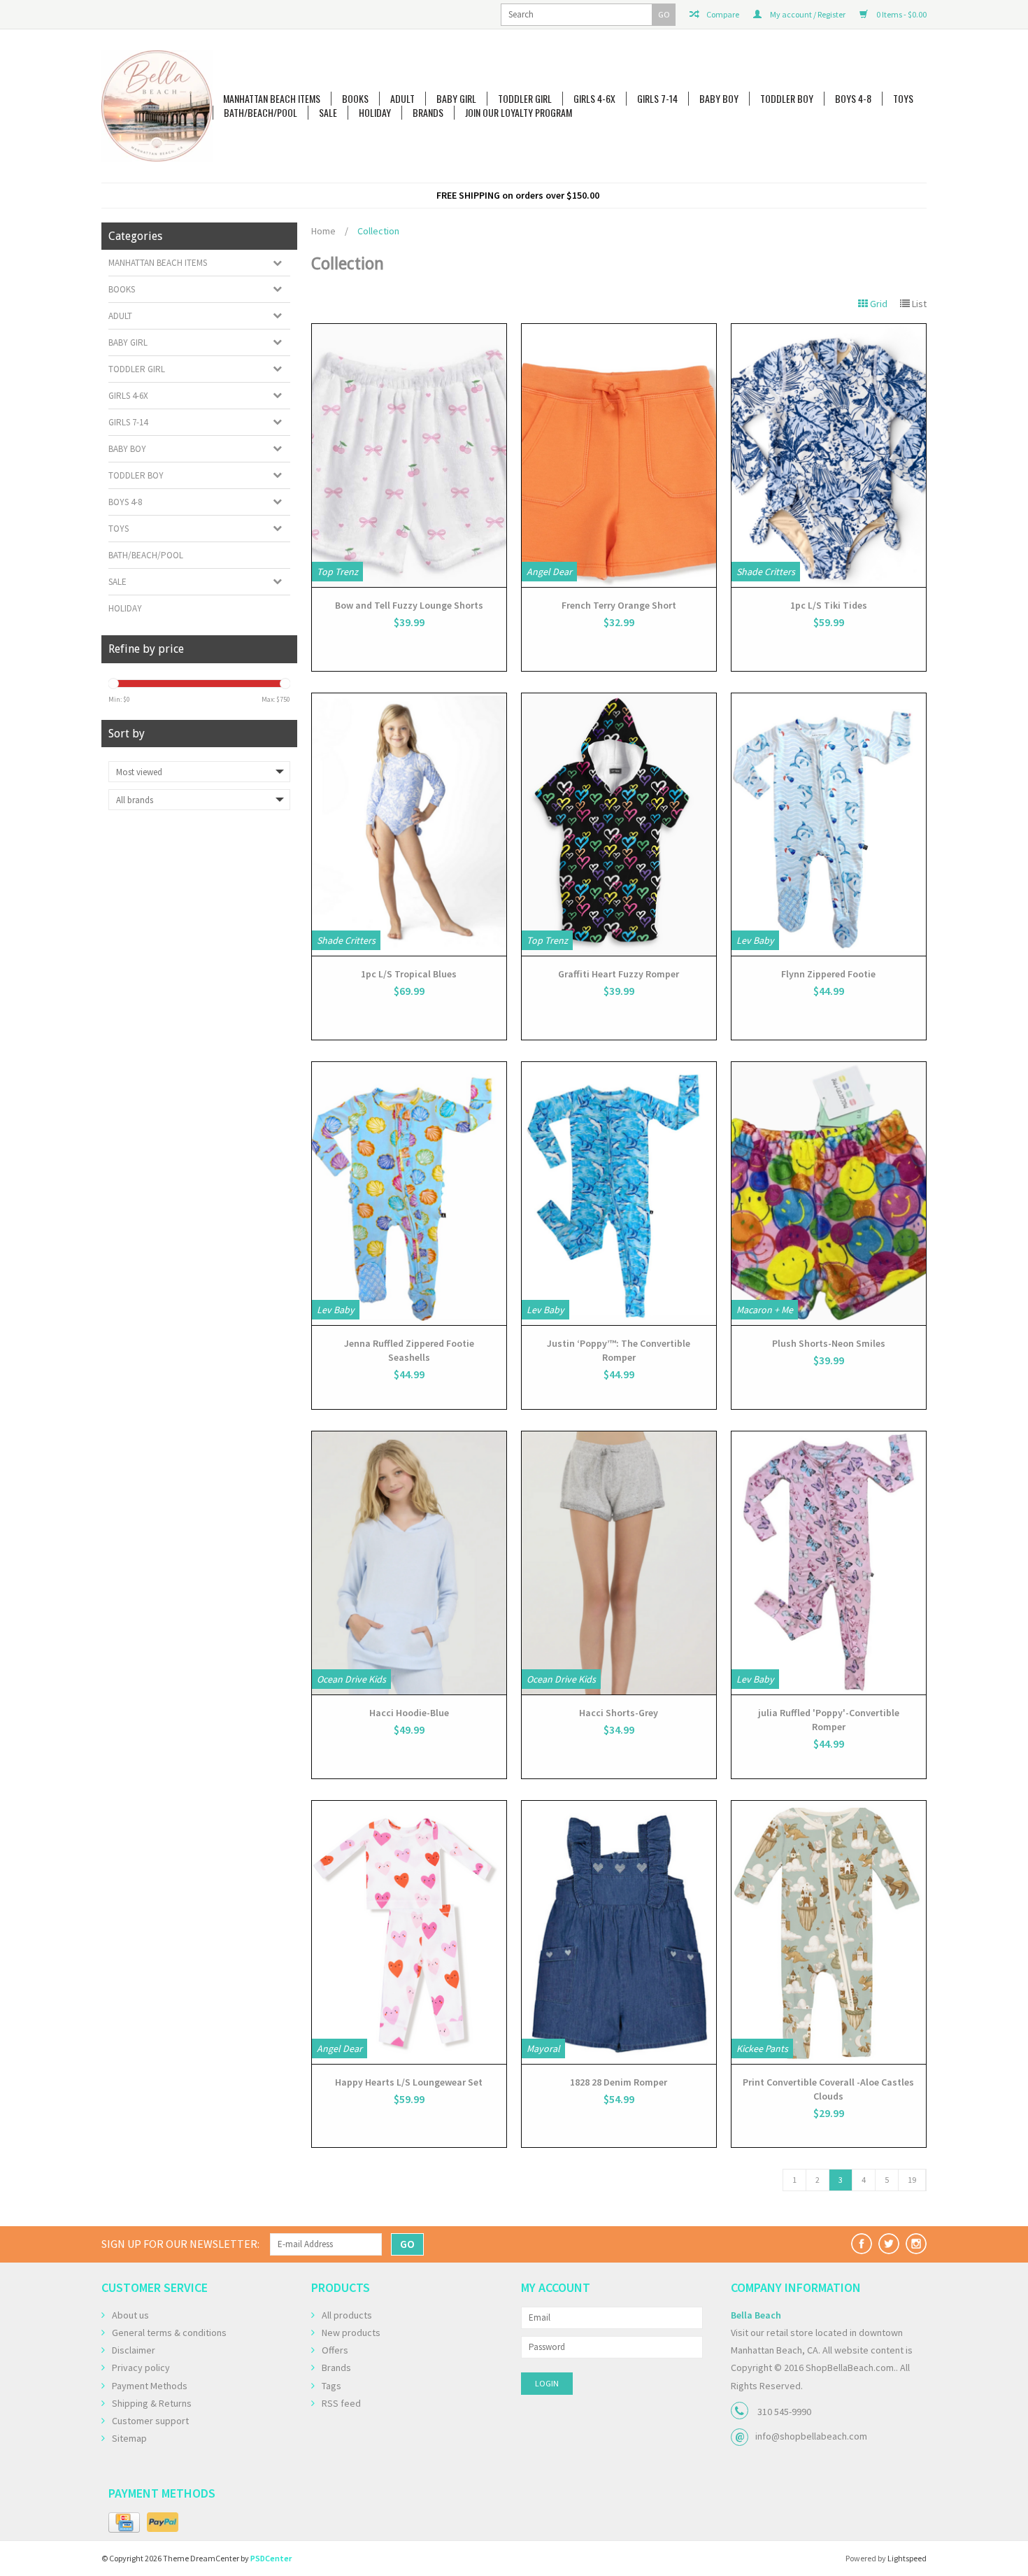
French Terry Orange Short (619, 605)
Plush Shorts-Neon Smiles (829, 1343)
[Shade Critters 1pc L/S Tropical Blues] (409, 825)
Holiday (375, 113)
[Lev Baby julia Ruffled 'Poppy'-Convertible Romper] (829, 1563)
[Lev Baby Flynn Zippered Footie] (829, 825)
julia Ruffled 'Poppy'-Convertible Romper (829, 1720)
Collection (378, 231)
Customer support (150, 2421)
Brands (428, 113)
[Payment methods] (124, 2523)
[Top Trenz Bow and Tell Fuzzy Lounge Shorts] (409, 455)
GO (664, 14)
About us (130, 2315)
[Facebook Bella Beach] (862, 2244)
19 (912, 2180)
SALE (328, 113)
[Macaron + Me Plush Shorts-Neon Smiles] (829, 1194)
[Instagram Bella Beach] (916, 2244)
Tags (331, 2386)
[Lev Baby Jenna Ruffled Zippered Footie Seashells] (409, 1194)
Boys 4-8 (853, 99)
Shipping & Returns (152, 2403)
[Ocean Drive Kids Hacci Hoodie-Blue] (409, 1563)
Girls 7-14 (657, 99)
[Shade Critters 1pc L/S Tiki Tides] (829, 455)
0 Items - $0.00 (901, 14)
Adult (402, 99)
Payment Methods (150, 2386)
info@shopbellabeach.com (811, 2436)
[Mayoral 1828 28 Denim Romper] (619, 1932)
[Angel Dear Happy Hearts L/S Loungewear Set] (409, 1932)
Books (355, 99)
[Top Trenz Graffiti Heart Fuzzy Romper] (619, 825)
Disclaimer (134, 2350)
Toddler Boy (787, 99)
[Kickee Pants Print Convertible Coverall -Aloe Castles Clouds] (829, 1932)
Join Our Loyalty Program (519, 113)
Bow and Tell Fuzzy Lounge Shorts (409, 605)
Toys (903, 99)
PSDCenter (271, 2558)
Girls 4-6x (594, 99)
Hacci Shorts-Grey (619, 1713)
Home (323, 231)
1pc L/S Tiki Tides (829, 605)
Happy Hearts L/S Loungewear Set (409, 2082)
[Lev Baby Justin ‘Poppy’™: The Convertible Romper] (619, 1194)
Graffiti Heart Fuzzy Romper (619, 974)
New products (351, 2333)
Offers (335, 2350)
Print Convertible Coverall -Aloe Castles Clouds (828, 2089)
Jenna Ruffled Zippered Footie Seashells (409, 1350)
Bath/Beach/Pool (260, 113)
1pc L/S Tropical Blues (409, 974)
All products (347, 2315)
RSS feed (341, 2403)
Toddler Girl (525, 99)
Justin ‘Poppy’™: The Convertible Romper (619, 1350)
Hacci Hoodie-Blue (409, 1713)
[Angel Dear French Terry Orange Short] (619, 455)
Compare (722, 14)
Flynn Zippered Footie (828, 974)
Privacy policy (141, 2368)
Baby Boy (719, 99)
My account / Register (807, 14)
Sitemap (129, 2438)
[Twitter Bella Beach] (889, 2244)
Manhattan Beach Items (272, 99)
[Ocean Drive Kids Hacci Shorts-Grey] (619, 1563)
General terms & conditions (169, 2333)
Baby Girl (456, 99)
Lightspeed (907, 2558)
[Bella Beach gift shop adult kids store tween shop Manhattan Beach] (157, 106)
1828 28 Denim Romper (619, 2082)
